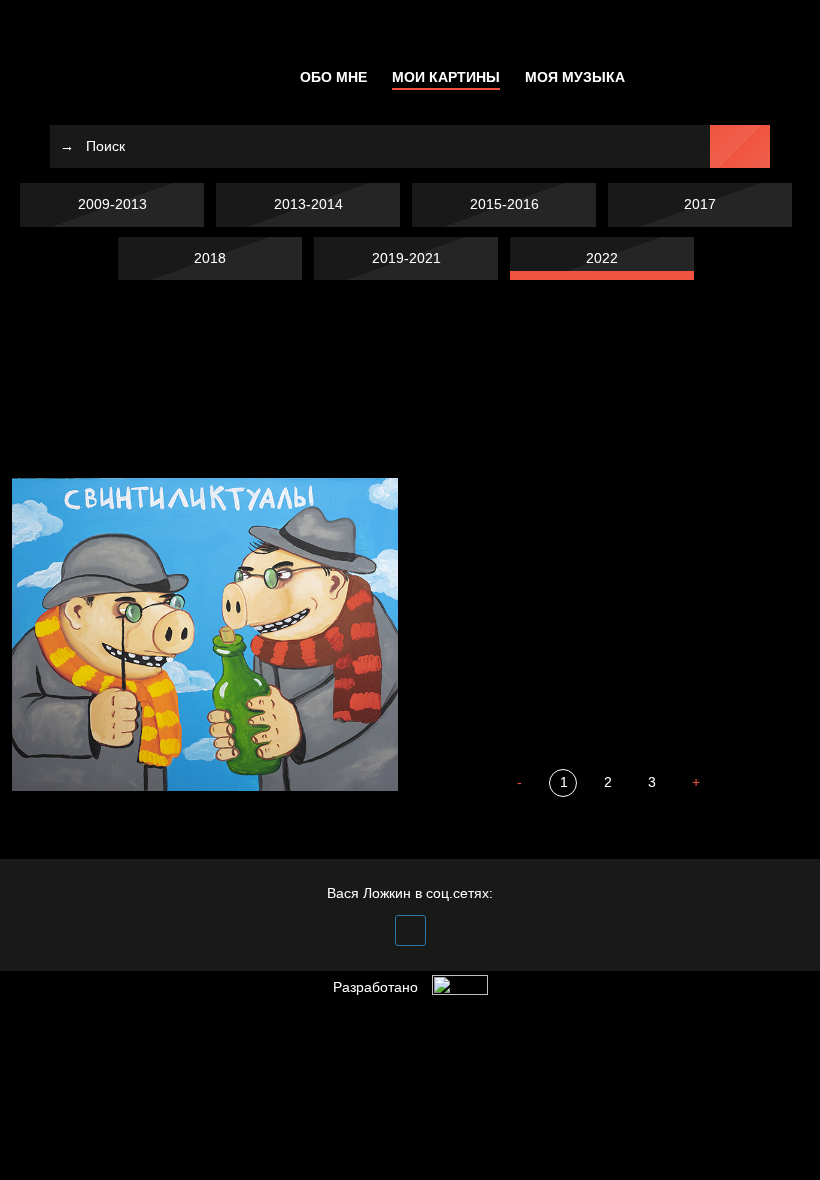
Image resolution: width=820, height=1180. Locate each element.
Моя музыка (575, 77)
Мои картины (446, 77)
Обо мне (333, 77)
